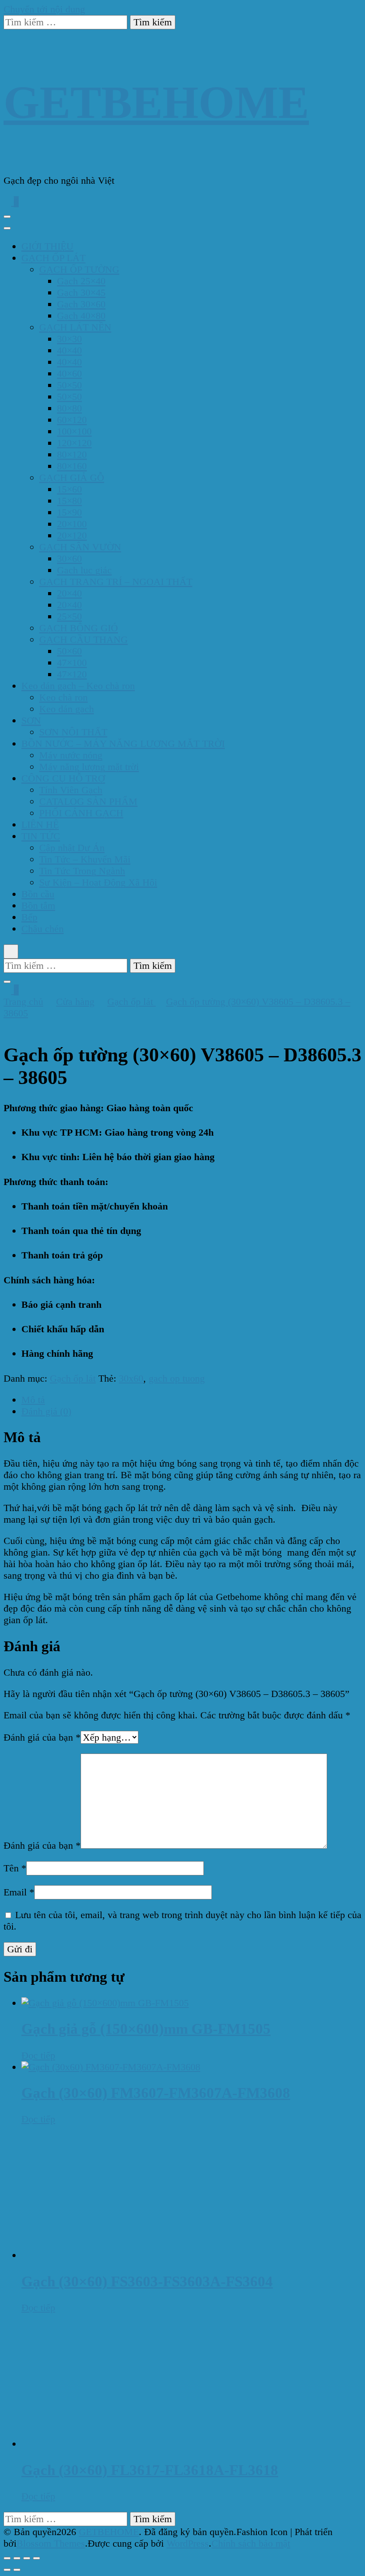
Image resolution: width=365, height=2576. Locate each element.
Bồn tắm (38, 905)
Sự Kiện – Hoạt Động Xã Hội (98, 882)
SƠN (31, 720)
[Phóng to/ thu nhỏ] (7, 2558)
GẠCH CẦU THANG (83, 639)
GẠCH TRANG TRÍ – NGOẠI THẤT (116, 582)
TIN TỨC (41, 836)
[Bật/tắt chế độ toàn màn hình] (17, 2558)
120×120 (74, 443)
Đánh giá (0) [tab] (46, 1411)
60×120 (72, 420)
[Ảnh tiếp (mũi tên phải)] (17, 2570)
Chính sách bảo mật (251, 2543)
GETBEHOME (156, 102)
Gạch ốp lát (73, 1378)
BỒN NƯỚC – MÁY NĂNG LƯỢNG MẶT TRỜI (123, 744)
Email (19, 1892)
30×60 (69, 558)
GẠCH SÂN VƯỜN (80, 547)
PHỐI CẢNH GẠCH (81, 813)
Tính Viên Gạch (71, 790)
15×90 (69, 512)
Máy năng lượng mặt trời (89, 767)
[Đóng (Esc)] (36, 2558)
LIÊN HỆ (40, 824)
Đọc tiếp (38, 2055)
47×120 (72, 674)
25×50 (69, 616)
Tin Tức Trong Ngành (82, 871)
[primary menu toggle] (7, 217)
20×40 (69, 593)
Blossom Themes (51, 2543)
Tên (15, 1868)
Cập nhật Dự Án (72, 848)
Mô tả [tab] (33, 1400)
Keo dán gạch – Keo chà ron (78, 686)
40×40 (69, 350)
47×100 (72, 663)
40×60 (69, 373)
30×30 (69, 339)
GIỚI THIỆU (47, 246)
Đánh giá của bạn (42, 1737)
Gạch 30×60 (81, 304)
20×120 (72, 535)
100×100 (74, 431)
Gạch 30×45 (81, 292)
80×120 (72, 454)
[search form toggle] (11, 951)
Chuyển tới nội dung (44, 9)
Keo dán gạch (67, 709)
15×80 (69, 501)
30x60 (131, 1378)
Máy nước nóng (71, 755)
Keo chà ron (63, 697)
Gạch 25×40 (81, 281)
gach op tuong (177, 1378)
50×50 (69, 385)
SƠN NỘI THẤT (73, 732)
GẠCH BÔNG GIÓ (79, 628)
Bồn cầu (38, 894)
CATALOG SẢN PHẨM (88, 801)
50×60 (69, 651)
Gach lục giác (84, 570)
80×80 (69, 408)
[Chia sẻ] (27, 2558)
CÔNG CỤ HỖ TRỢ (63, 778)
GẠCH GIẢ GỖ (72, 478)
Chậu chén (43, 929)
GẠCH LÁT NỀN (75, 327)
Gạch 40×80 (81, 316)
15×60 (69, 489)
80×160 (72, 466)
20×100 (72, 524)
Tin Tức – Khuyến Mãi (85, 859)
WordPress (188, 2543)
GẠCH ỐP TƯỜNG (79, 269)
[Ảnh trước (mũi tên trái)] (7, 2570)
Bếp (29, 917)
